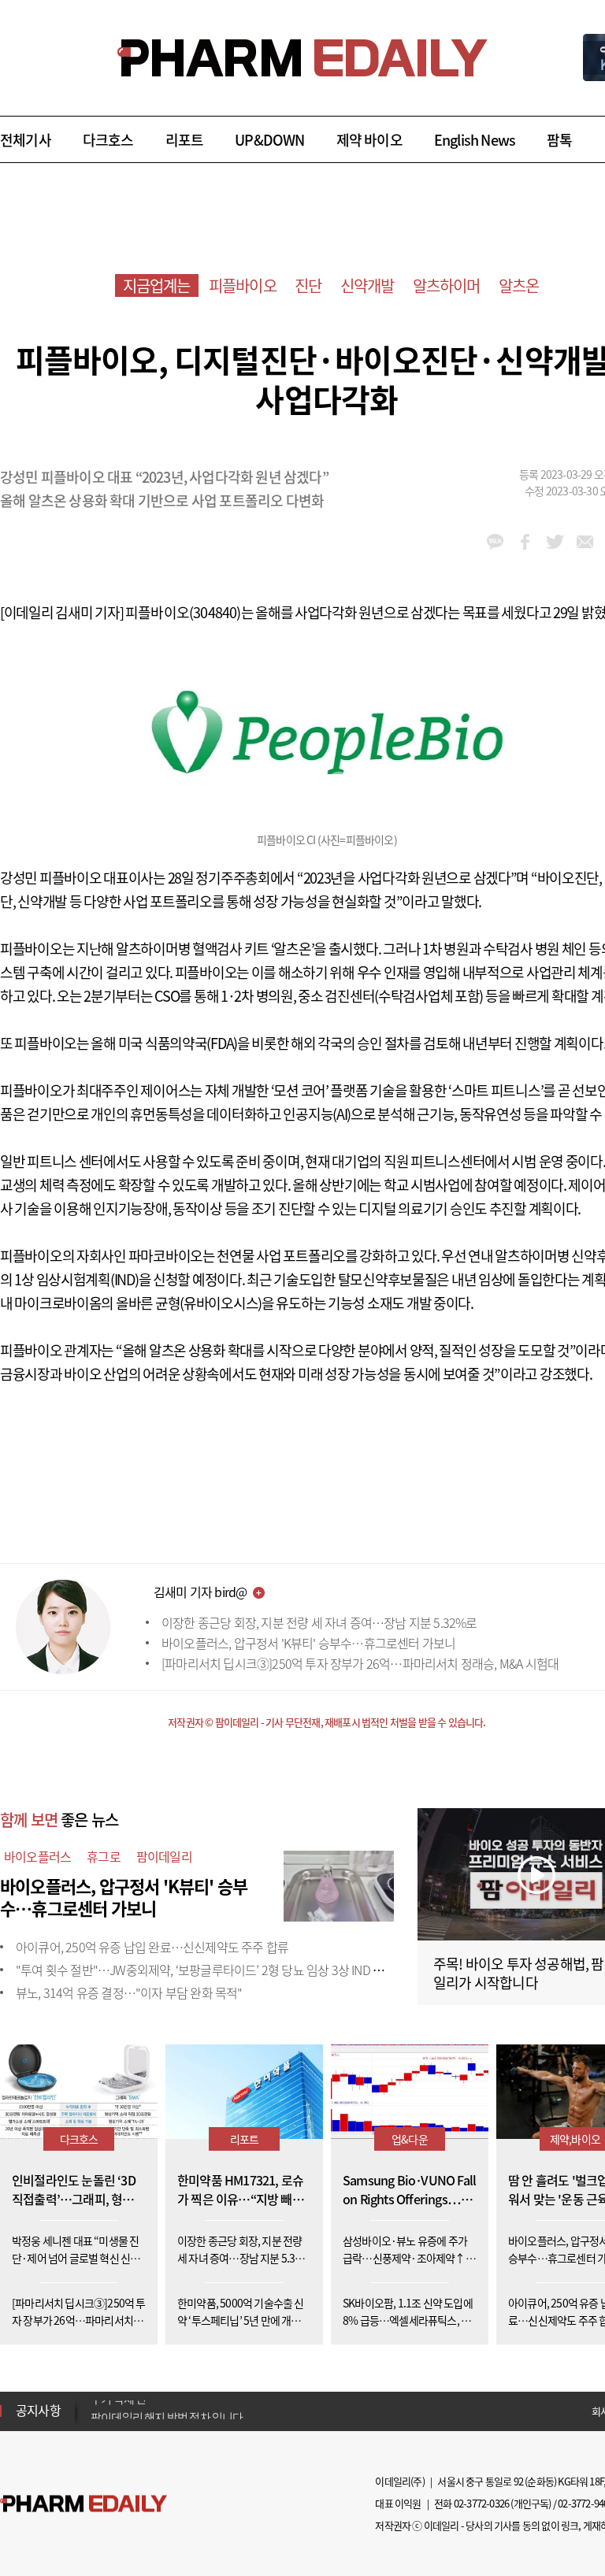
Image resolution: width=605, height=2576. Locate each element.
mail (585, 542)
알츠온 (519, 285)
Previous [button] (95, 2401)
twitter (555, 542)
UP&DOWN (269, 140)
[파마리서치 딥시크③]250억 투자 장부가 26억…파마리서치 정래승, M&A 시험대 (360, 1663)
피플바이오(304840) (183, 612)
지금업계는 (157, 285)
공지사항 (38, 2410)
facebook (525, 542)
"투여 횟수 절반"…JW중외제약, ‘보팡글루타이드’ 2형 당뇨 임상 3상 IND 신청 (205, 1970)
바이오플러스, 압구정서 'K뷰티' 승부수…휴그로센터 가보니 (308, 1643)
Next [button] (95, 2420)
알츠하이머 (447, 285)
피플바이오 (243, 285)
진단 (308, 285)
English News (475, 140)
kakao (495, 542)
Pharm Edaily (84, 2504)
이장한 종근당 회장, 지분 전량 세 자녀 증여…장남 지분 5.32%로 (319, 1622)
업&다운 (410, 2139)
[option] (215, 2410)
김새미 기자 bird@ (200, 1592)
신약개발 (367, 285)
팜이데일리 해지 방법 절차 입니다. (168, 2411)
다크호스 (108, 140)
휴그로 (104, 1856)
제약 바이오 (369, 140)
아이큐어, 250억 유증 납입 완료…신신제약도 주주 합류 (152, 1947)
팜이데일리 (164, 1856)
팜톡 (559, 140)
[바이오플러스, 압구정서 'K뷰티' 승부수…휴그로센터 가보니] (339, 1884)
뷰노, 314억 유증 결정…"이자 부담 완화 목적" (129, 1992)
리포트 (185, 140)
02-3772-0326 (481, 2503)
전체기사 (26, 140)
